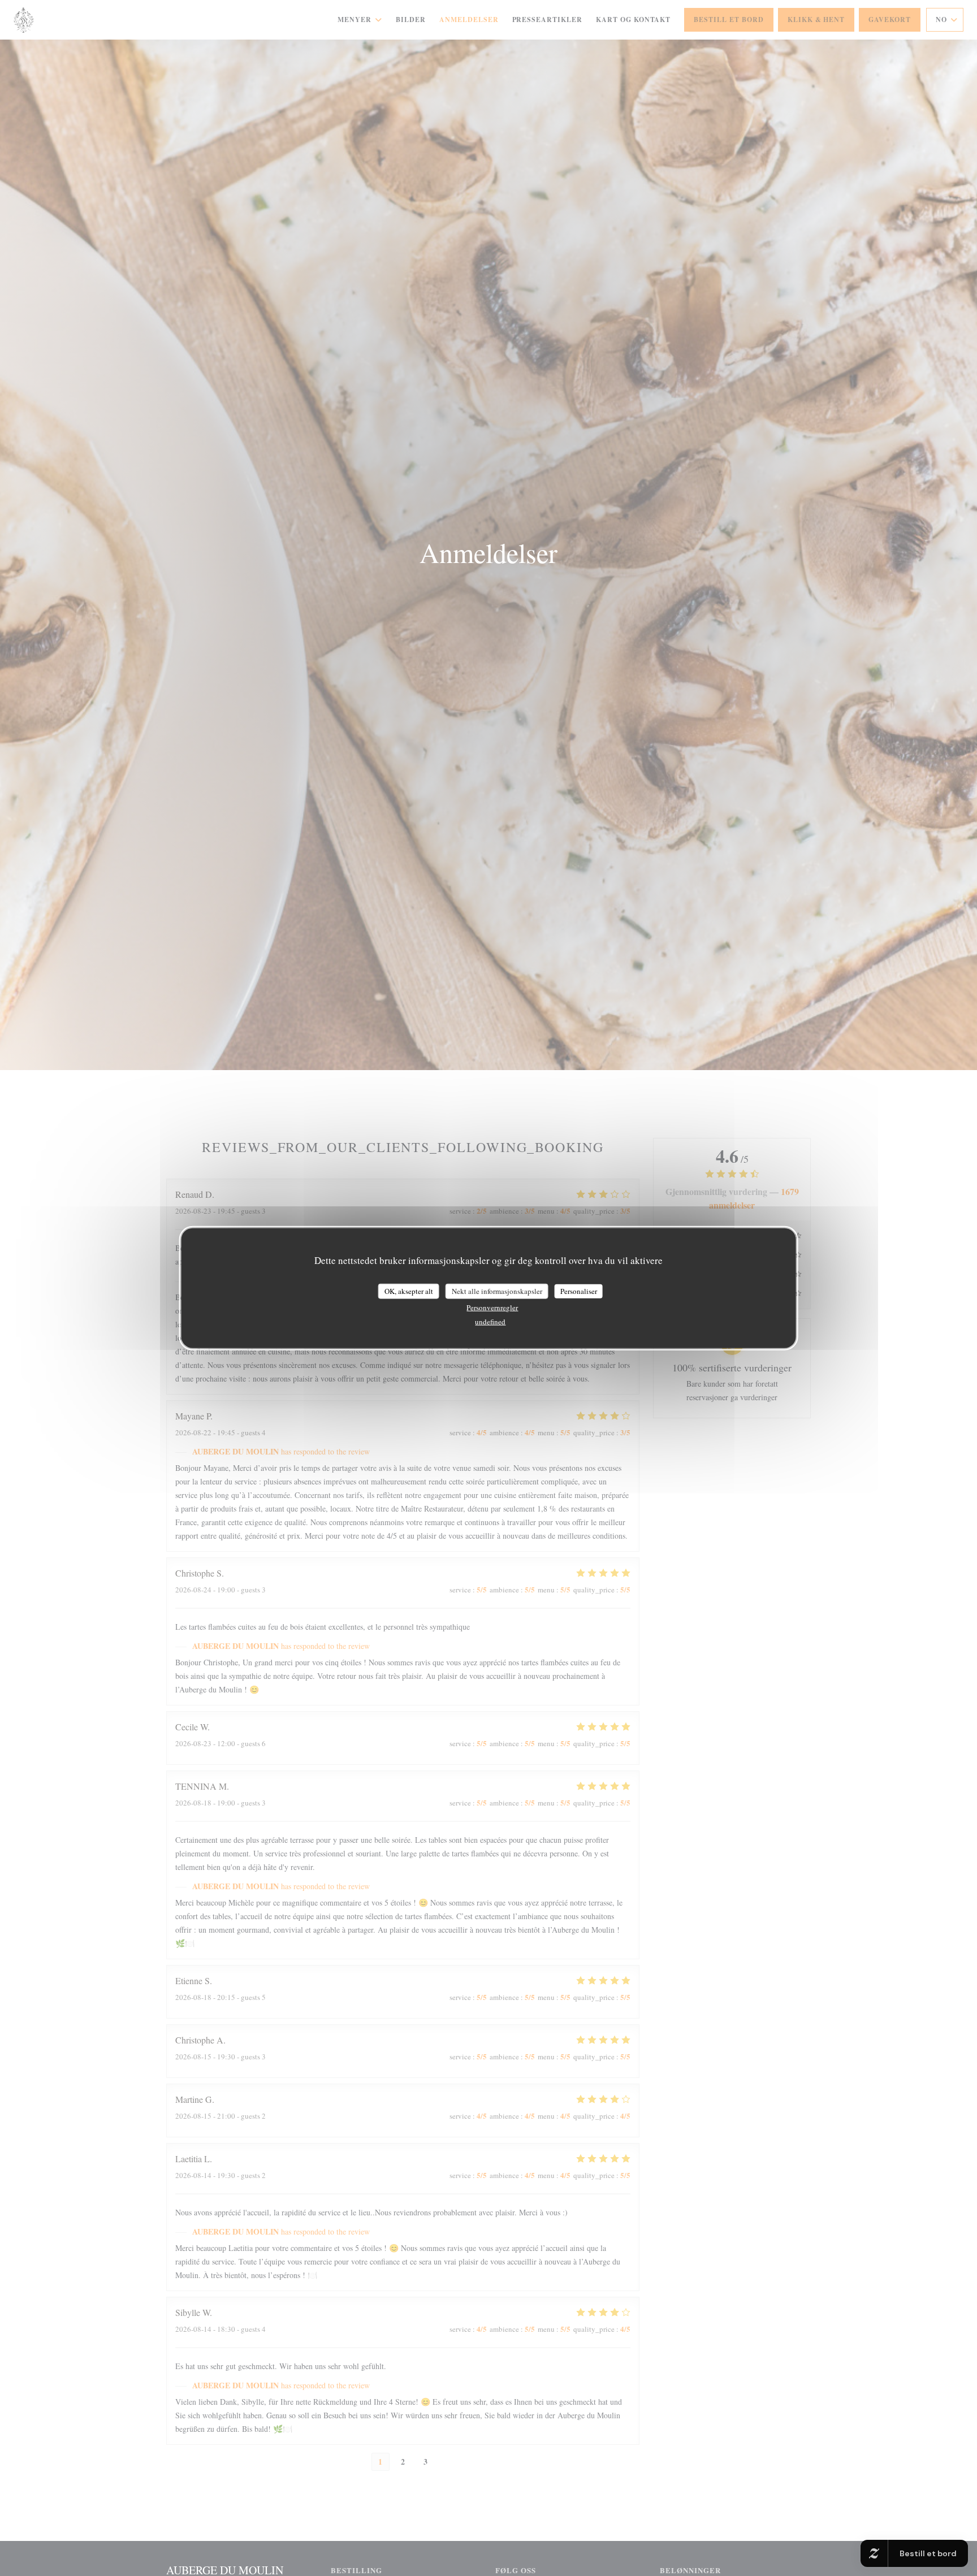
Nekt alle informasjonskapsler (497, 1291)
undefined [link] (490, 1322)
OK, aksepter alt (409, 1291)
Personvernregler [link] (492, 1308)
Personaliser (579, 1291)
